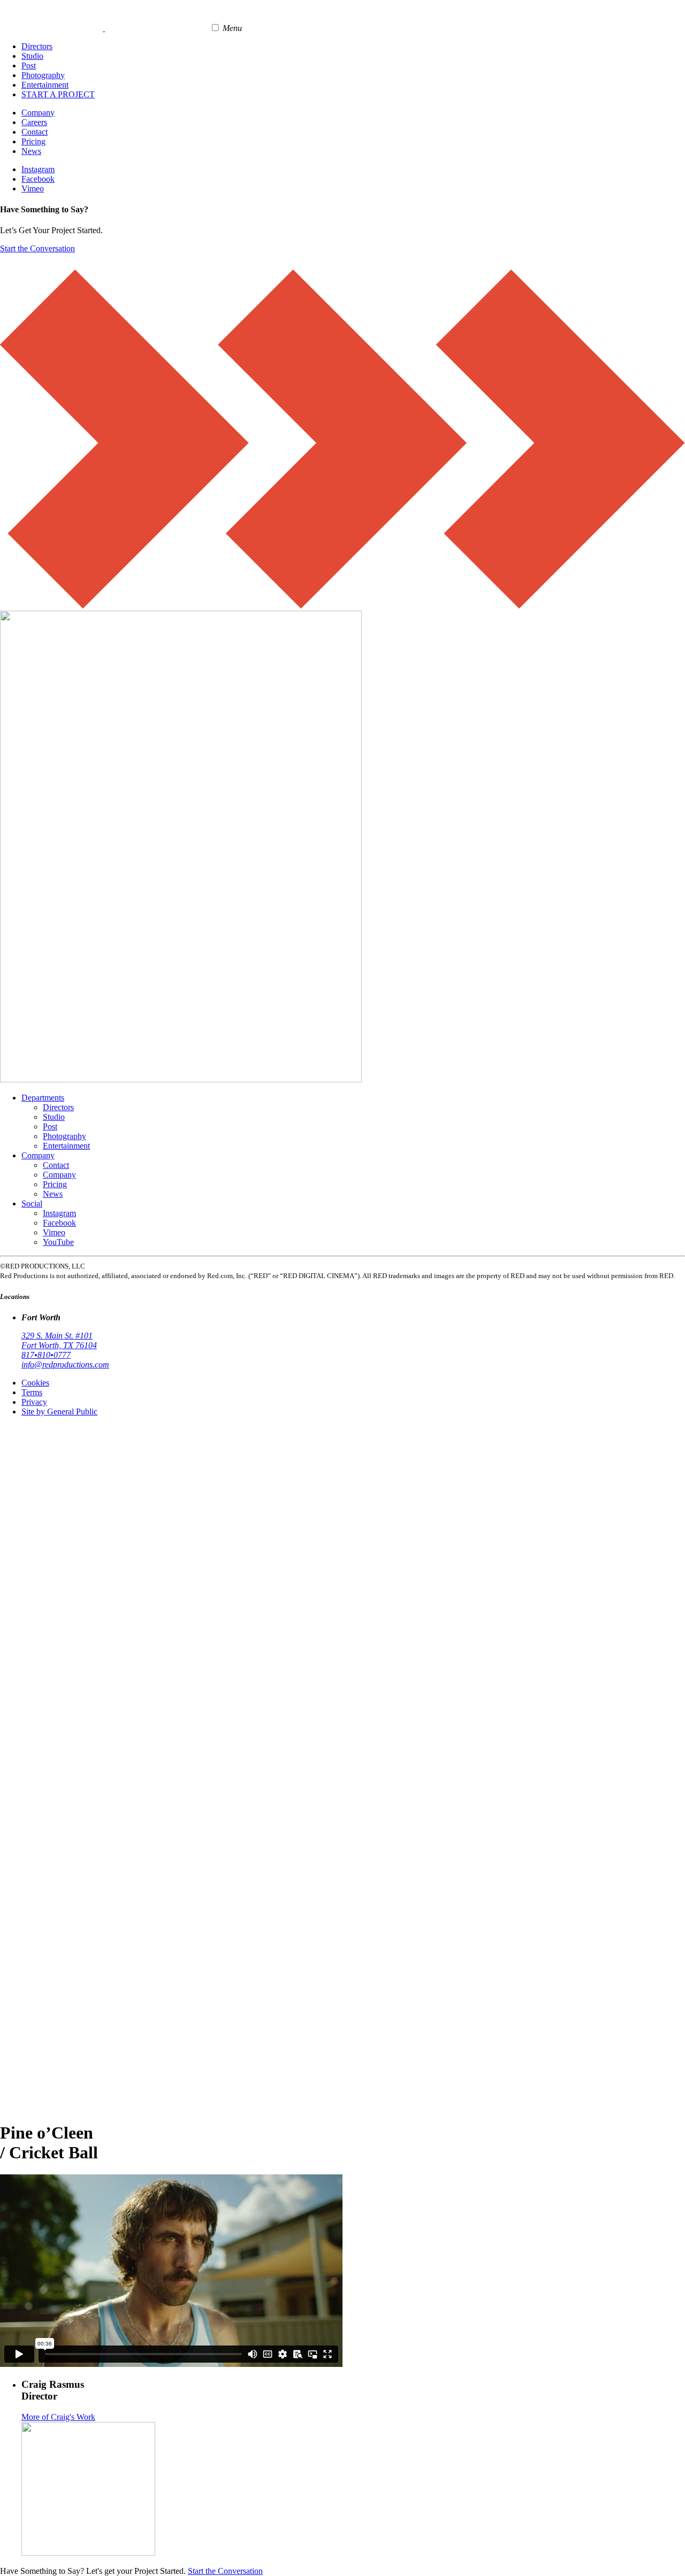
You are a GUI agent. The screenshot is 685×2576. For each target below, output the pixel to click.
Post (29, 66)
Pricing (33, 141)
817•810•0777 (46, 1355)
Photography (43, 75)
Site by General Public (59, 1412)
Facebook (38, 179)
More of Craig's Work (58, 2417)
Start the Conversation (37, 248)
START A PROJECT (58, 94)
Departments (43, 1098)
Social (32, 1204)
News (31, 151)
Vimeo (33, 189)
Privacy (34, 1402)
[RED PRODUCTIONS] (104, 28)
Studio (32, 56)
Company (38, 113)
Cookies (35, 1383)
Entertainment (45, 85)
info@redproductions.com (65, 1364)
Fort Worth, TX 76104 (59, 1345)
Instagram (38, 169)
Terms (32, 1392)
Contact (35, 132)
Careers (34, 122)
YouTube (58, 1242)
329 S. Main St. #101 (57, 1336)
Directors (37, 46)
